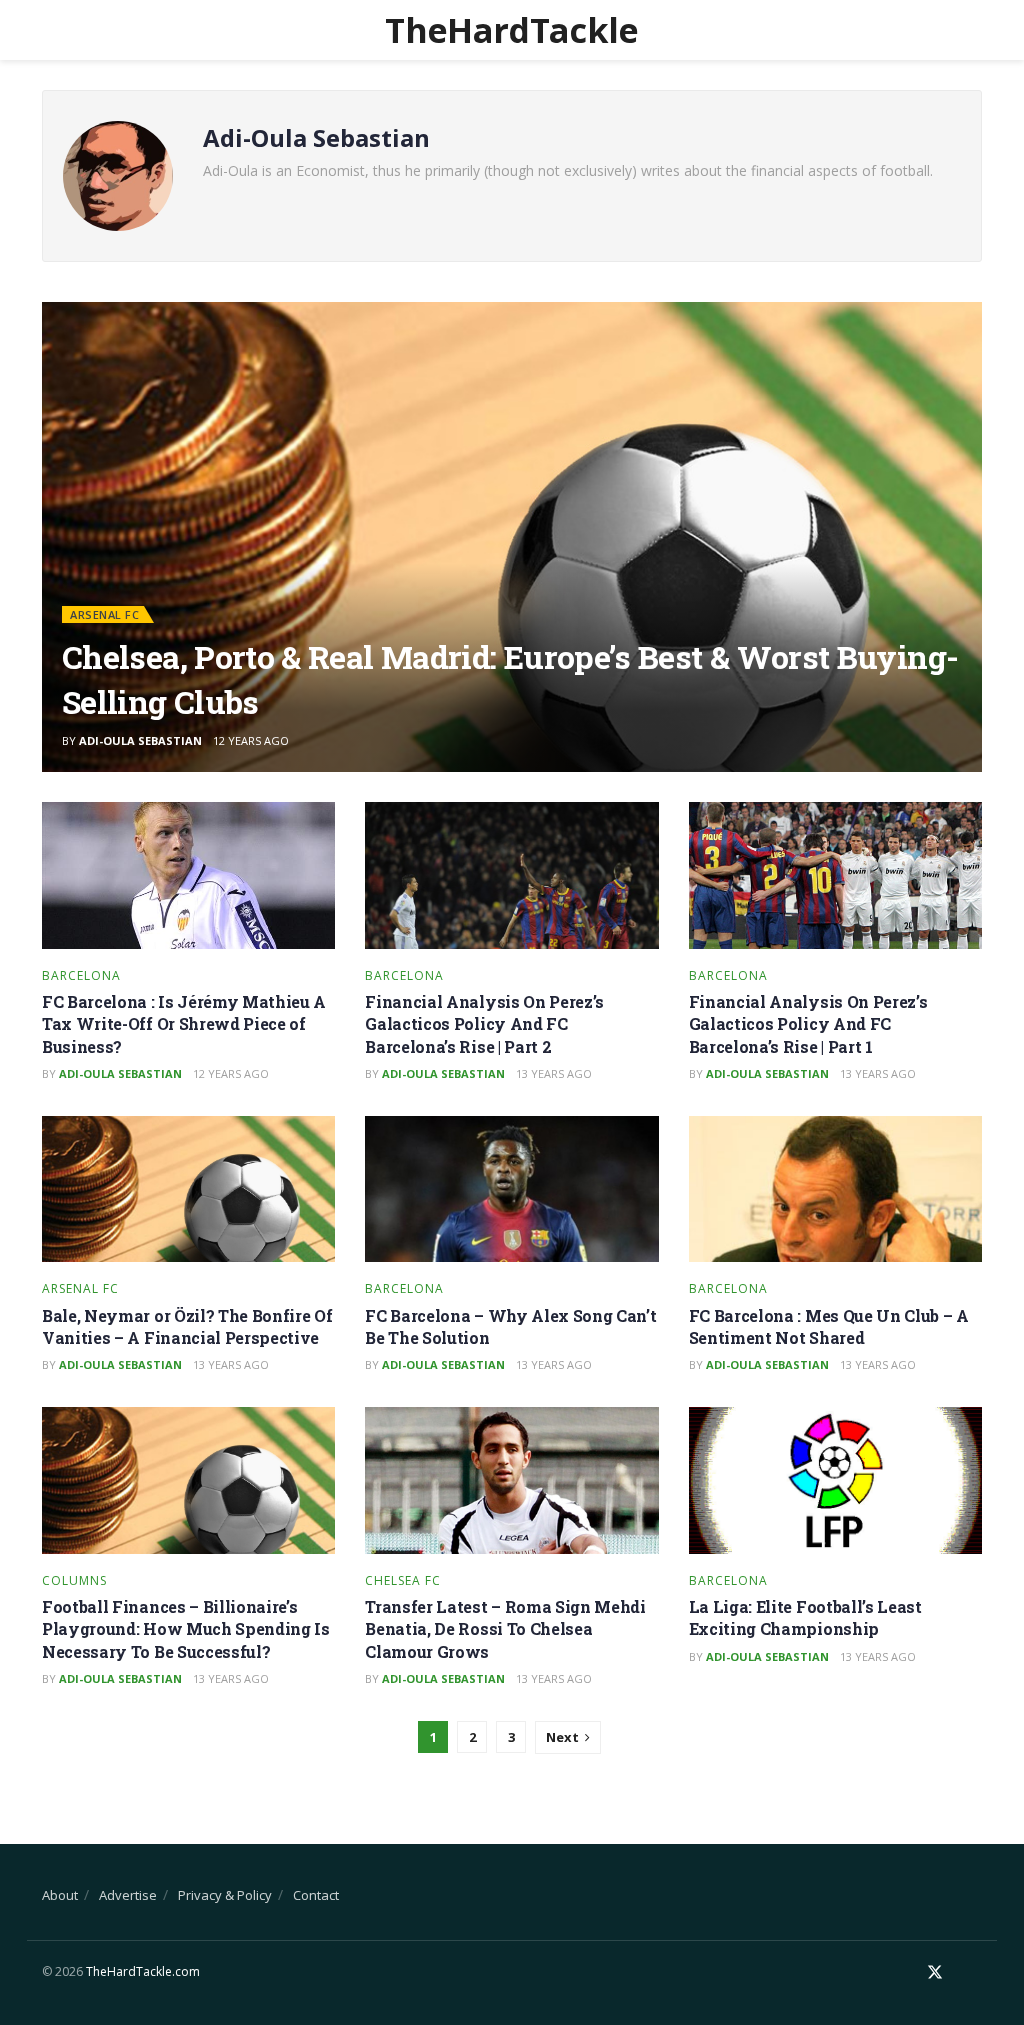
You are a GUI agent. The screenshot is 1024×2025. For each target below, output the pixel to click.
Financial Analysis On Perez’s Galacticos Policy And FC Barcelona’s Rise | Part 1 (808, 1024)
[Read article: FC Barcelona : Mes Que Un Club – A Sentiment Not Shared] (835, 1189)
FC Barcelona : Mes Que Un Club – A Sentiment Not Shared (829, 1326)
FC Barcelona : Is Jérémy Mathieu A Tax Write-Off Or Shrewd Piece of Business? (184, 1024)
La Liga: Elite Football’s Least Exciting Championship (805, 1617)
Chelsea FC (403, 1581)
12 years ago (251, 740)
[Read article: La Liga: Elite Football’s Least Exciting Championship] (835, 1480)
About (60, 1895)
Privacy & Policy (225, 1895)
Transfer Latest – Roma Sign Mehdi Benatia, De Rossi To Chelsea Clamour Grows (505, 1629)
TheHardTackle (511, 30)
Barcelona (81, 976)
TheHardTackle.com (143, 1971)
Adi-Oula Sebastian (140, 740)
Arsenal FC (104, 614)
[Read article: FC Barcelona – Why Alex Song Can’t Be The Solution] (511, 1189)
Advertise (128, 1895)
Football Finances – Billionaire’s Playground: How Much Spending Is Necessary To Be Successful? (186, 1629)
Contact (316, 1895)
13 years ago (554, 1073)
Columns (74, 1581)
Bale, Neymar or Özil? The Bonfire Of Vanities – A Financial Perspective (187, 1326)
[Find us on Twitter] (935, 1972)
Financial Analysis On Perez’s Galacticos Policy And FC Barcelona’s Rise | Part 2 (484, 1024)
